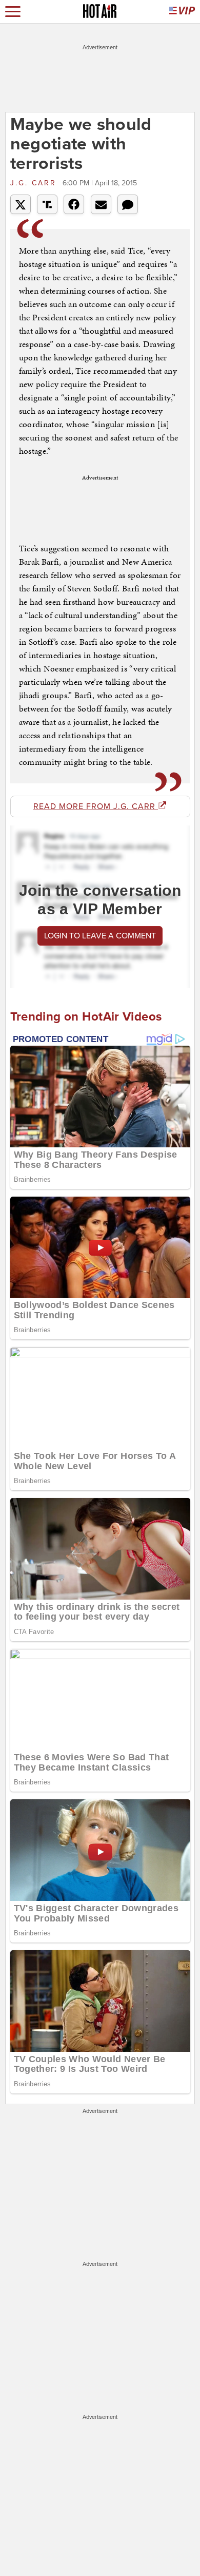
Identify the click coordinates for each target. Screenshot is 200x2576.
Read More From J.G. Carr (96, 806)
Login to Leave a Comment (100, 936)
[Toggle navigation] (13, 12)
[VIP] (182, 12)
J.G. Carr (35, 183)
